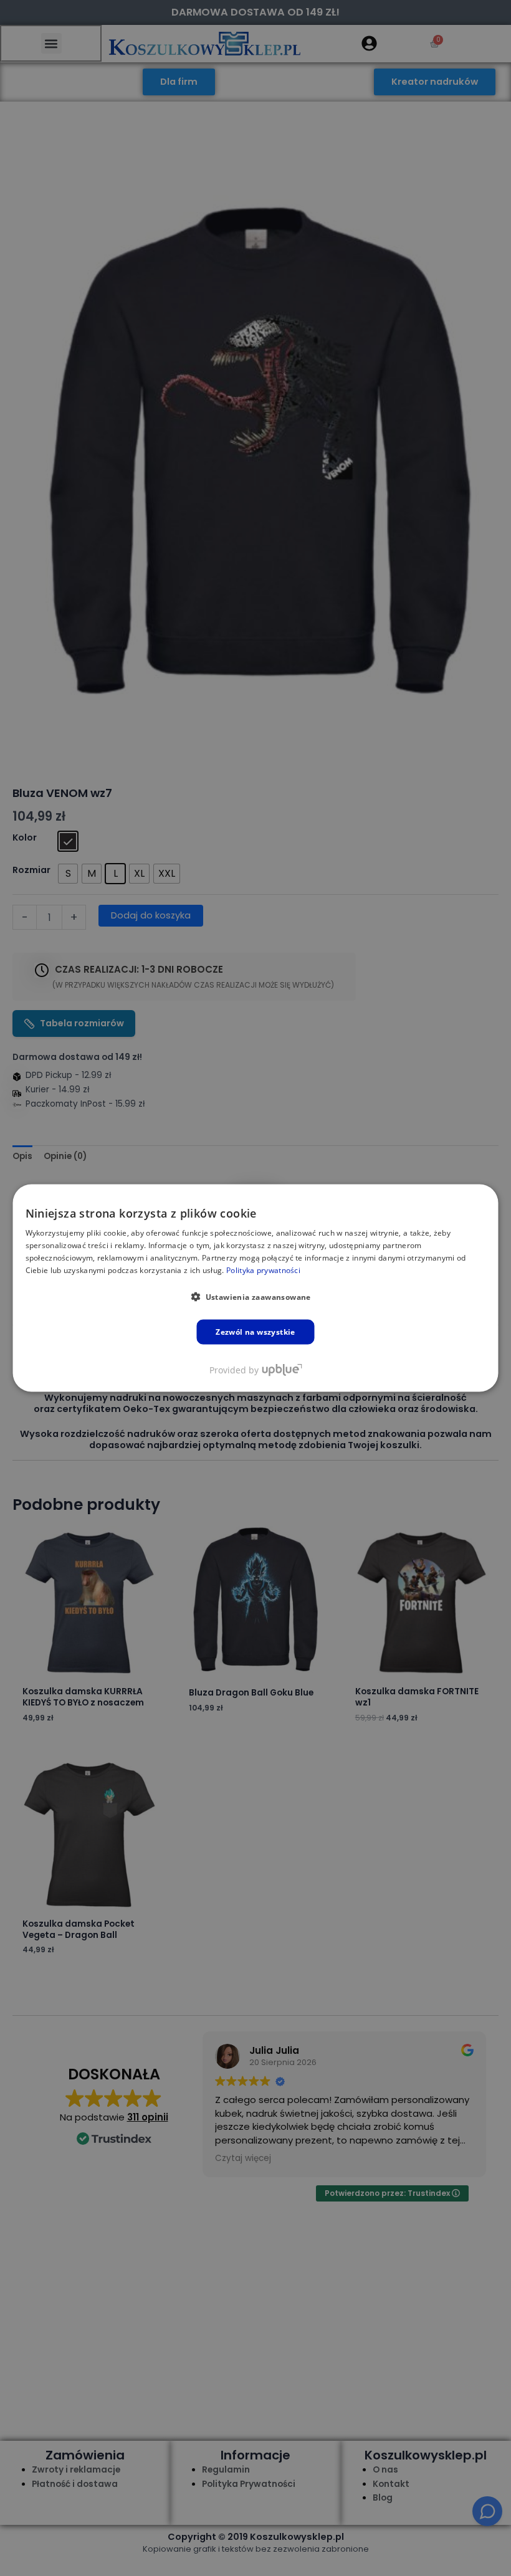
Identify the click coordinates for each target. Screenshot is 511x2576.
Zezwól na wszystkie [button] (255, 1331)
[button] (255, 1296)
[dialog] (256, 1288)
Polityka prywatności (263, 1270)
